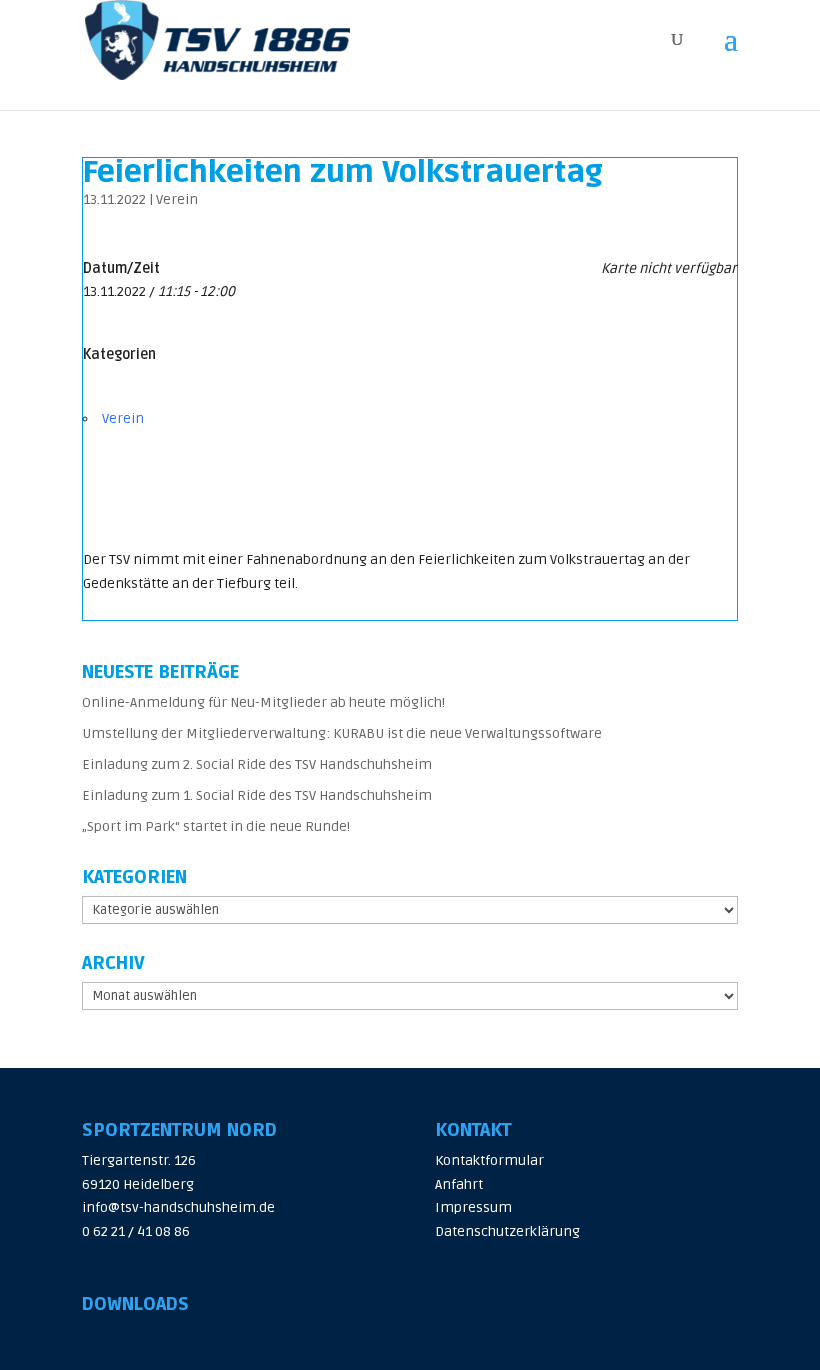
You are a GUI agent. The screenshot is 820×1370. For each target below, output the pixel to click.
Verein (177, 199)
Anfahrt (459, 1184)
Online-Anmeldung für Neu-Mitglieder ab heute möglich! (263, 702)
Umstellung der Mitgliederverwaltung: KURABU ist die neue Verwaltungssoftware (342, 733)
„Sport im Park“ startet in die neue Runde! (216, 826)
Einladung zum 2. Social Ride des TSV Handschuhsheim (257, 764)
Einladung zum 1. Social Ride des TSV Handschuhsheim (257, 795)
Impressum (473, 1207)
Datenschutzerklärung (507, 1231)
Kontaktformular (489, 1160)
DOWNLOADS (135, 1304)
